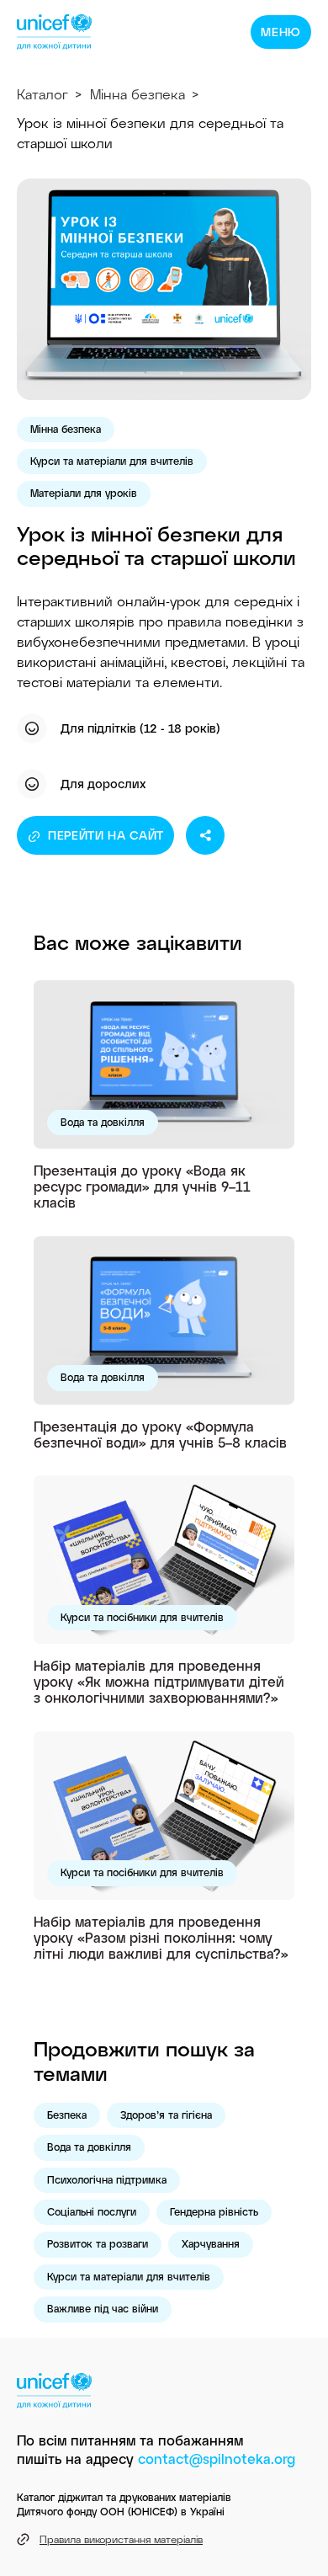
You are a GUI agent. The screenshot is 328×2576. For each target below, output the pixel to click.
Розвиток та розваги (98, 2243)
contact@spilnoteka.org (217, 2459)
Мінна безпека (138, 94)
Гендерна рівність (214, 2211)
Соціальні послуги (92, 2211)
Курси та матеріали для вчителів (112, 461)
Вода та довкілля (103, 1122)
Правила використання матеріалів (121, 2539)
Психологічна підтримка (107, 2179)
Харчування (211, 2243)
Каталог (42, 94)
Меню (281, 32)
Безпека (67, 2115)
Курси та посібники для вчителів (142, 1617)
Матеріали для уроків (84, 493)
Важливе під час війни (103, 2308)
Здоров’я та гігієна (166, 2115)
